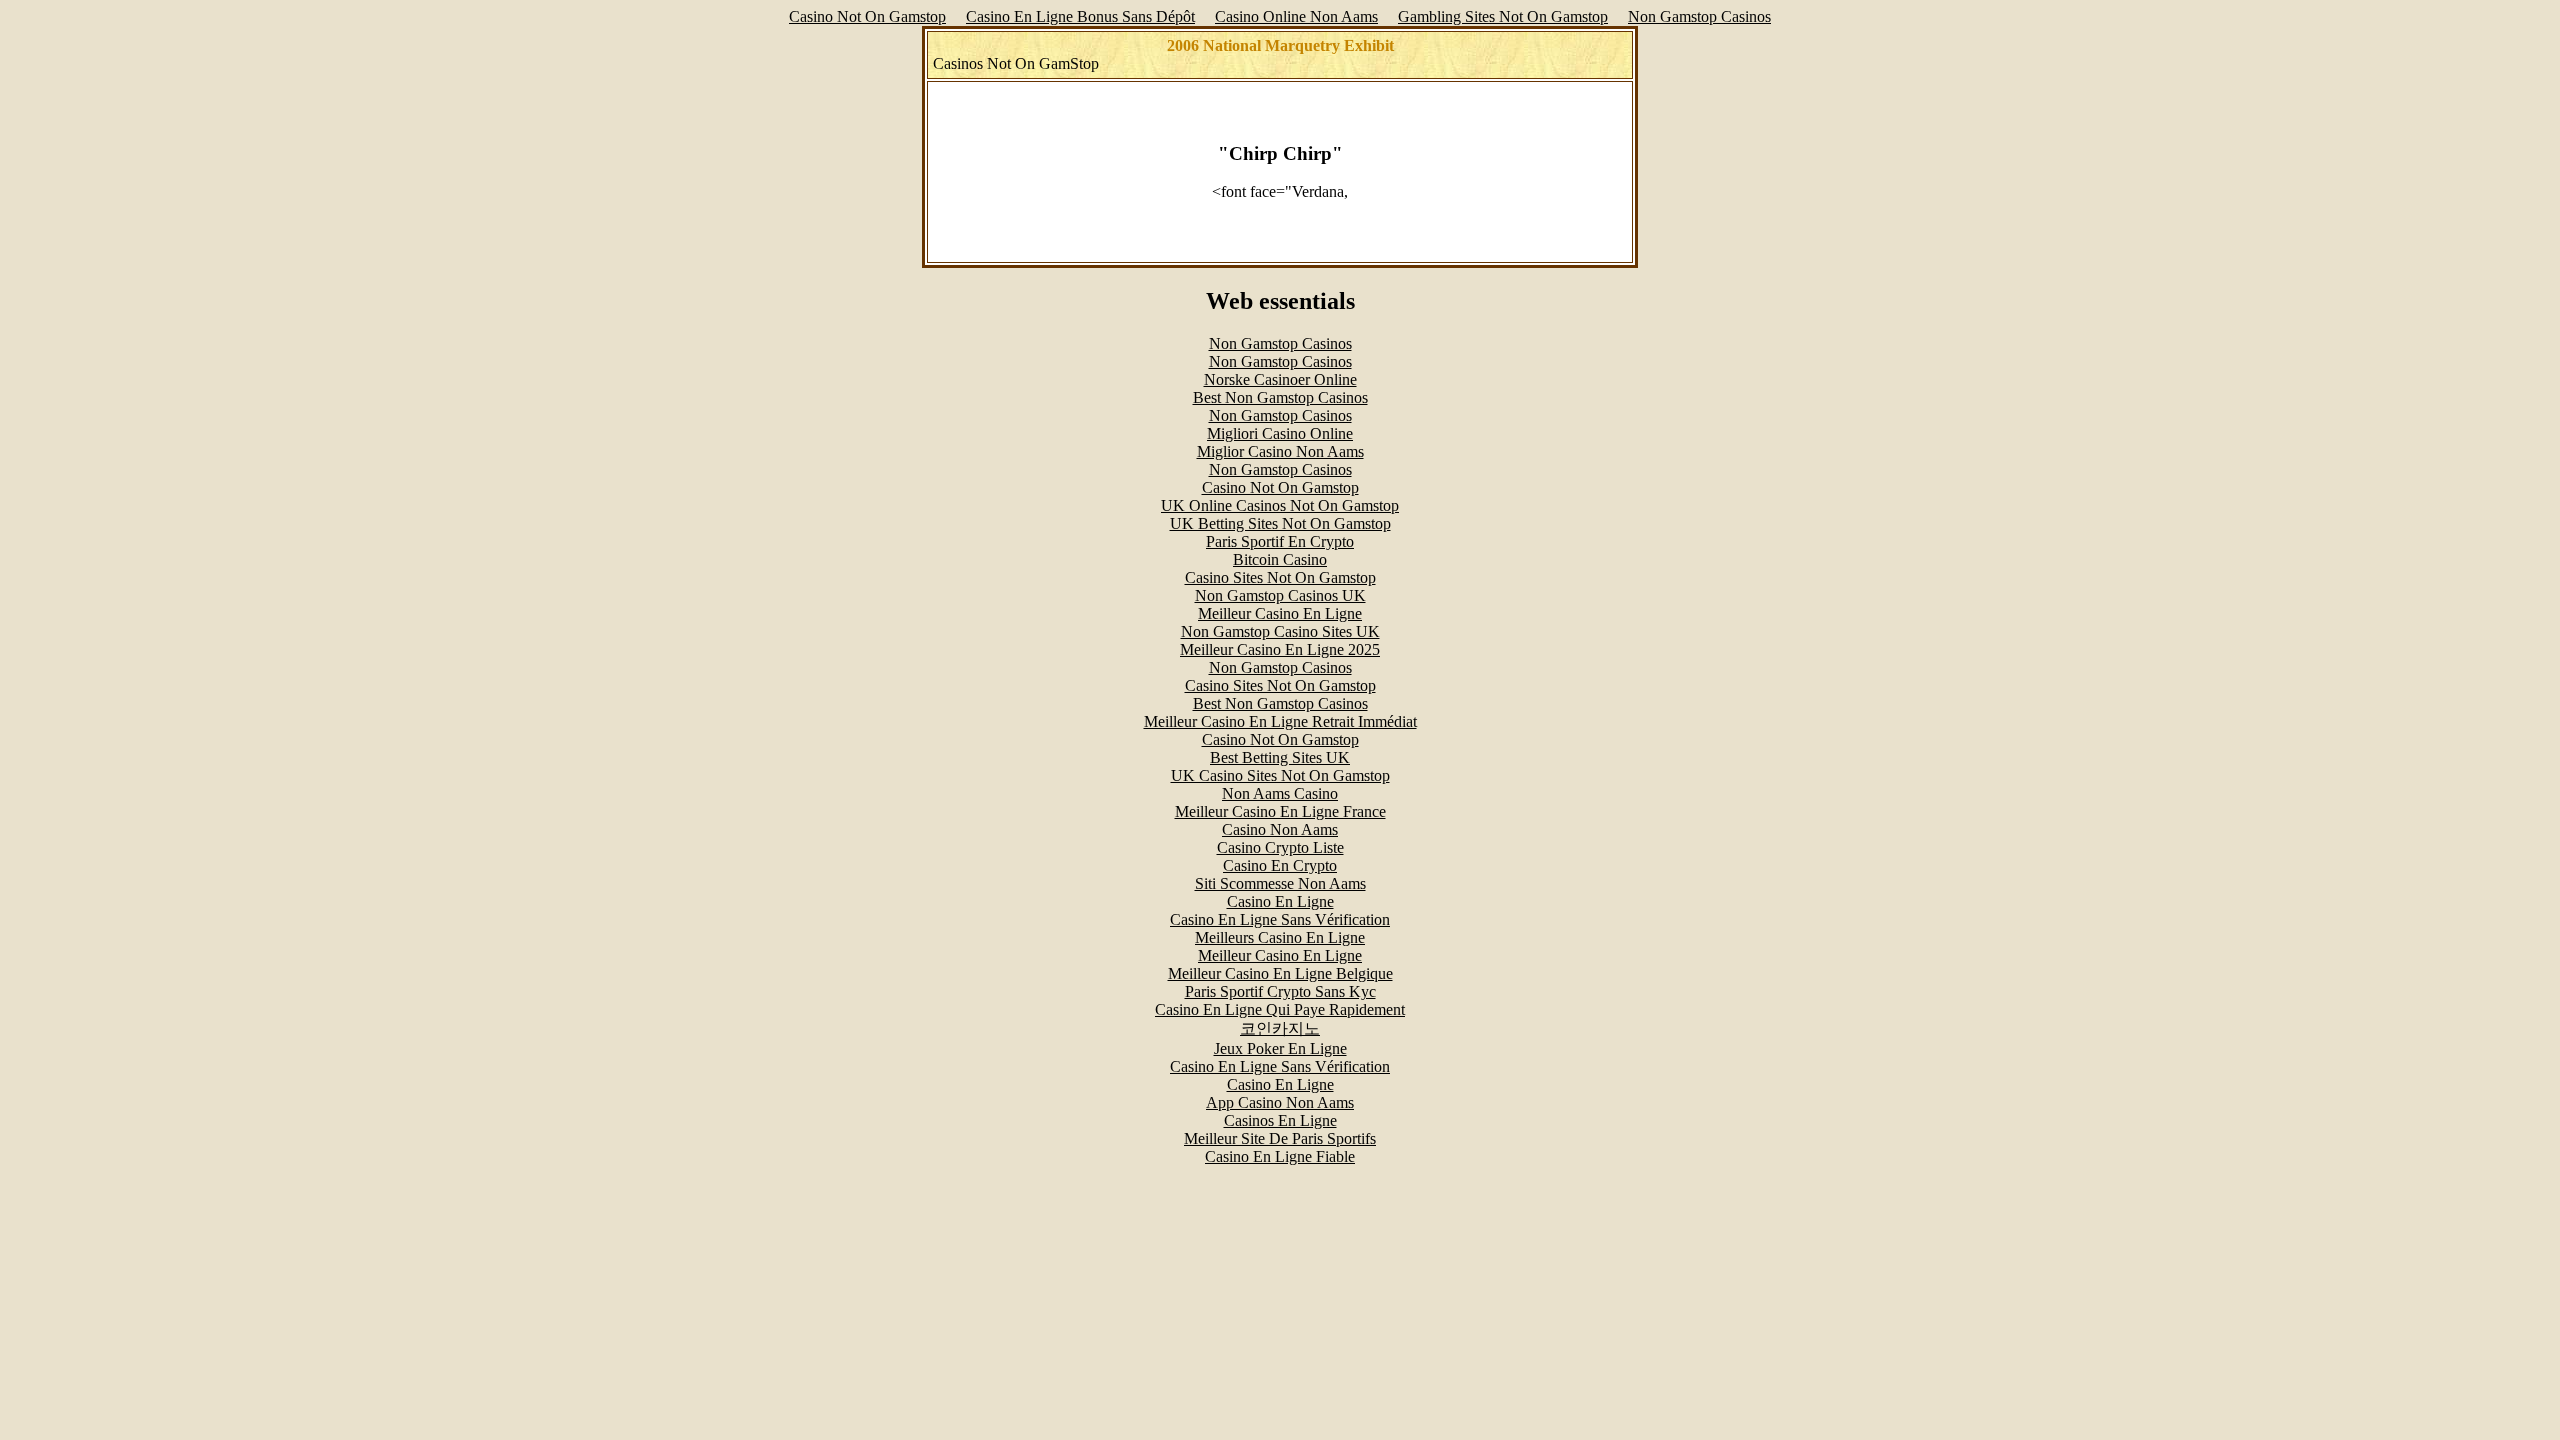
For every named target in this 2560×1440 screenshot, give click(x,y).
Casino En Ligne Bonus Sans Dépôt (1080, 16)
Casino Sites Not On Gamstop (1280, 577)
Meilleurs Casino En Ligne (1280, 937)
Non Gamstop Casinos (1699, 16)
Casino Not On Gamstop (867, 16)
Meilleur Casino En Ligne (1280, 613)
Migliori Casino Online (1280, 433)
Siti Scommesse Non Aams (1280, 883)
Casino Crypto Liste (1280, 847)
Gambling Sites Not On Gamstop (1503, 16)
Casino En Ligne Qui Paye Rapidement (1280, 1009)
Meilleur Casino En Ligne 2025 (1280, 649)
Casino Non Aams (1280, 829)
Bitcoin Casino (1280, 559)
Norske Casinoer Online (1280, 379)
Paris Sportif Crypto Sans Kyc (1280, 991)
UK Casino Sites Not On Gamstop (1280, 775)
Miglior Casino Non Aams (1280, 451)
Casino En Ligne (1280, 901)
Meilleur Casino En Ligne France (1280, 811)
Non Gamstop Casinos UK (1280, 595)
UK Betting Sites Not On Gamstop (1280, 523)
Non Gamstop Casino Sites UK (1280, 631)
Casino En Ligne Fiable (1280, 1156)
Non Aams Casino (1280, 793)
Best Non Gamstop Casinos (1280, 397)
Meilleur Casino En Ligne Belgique (1280, 973)
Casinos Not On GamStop (1016, 63)
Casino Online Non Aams (1296, 16)
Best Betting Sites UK (1280, 757)
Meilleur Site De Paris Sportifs (1280, 1138)
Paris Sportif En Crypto (1280, 541)
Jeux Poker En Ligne (1280, 1048)
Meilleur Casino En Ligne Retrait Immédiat (1280, 721)
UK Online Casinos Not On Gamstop (1280, 505)
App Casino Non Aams (1280, 1102)
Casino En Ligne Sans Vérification (1280, 919)
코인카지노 (1280, 1028)
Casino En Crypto (1280, 865)
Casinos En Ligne (1280, 1120)
